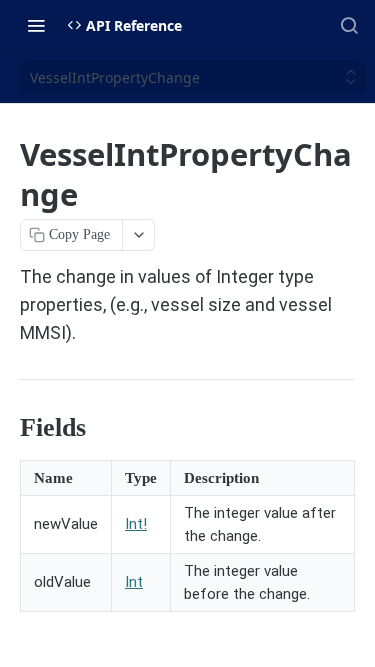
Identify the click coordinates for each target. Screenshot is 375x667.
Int (134, 582)
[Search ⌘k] (349, 25)
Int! (136, 524)
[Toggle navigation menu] (36, 25)
